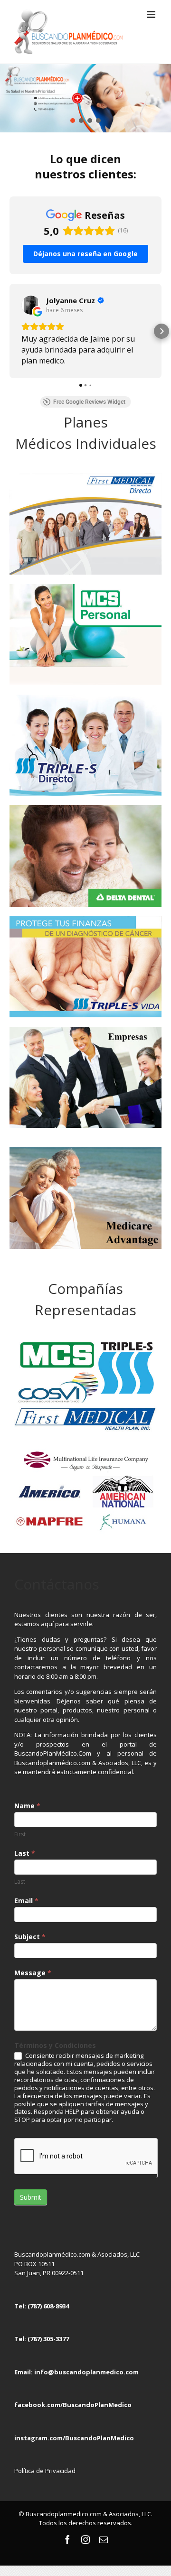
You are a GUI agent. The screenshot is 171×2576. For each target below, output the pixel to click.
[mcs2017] (85, 587)
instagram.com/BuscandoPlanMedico (74, 2438)
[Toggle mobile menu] (152, 14)
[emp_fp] (85, 1030)
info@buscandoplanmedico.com (86, 2372)
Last (25, 1853)
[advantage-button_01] (85, 1150)
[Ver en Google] (31, 305)
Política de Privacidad (45, 2471)
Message (33, 1973)
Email (26, 1901)
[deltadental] (85, 808)
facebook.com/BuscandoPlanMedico (73, 2405)
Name (27, 1806)
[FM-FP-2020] (85, 476)
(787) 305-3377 (48, 2339)
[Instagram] (85, 2539)
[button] (9, 331)
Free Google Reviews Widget (89, 402)
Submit (31, 2197)
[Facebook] (67, 2539)
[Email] (104, 2539)
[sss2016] (85, 697)
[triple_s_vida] (85, 919)
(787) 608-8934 (48, 2306)
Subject (30, 1937)
